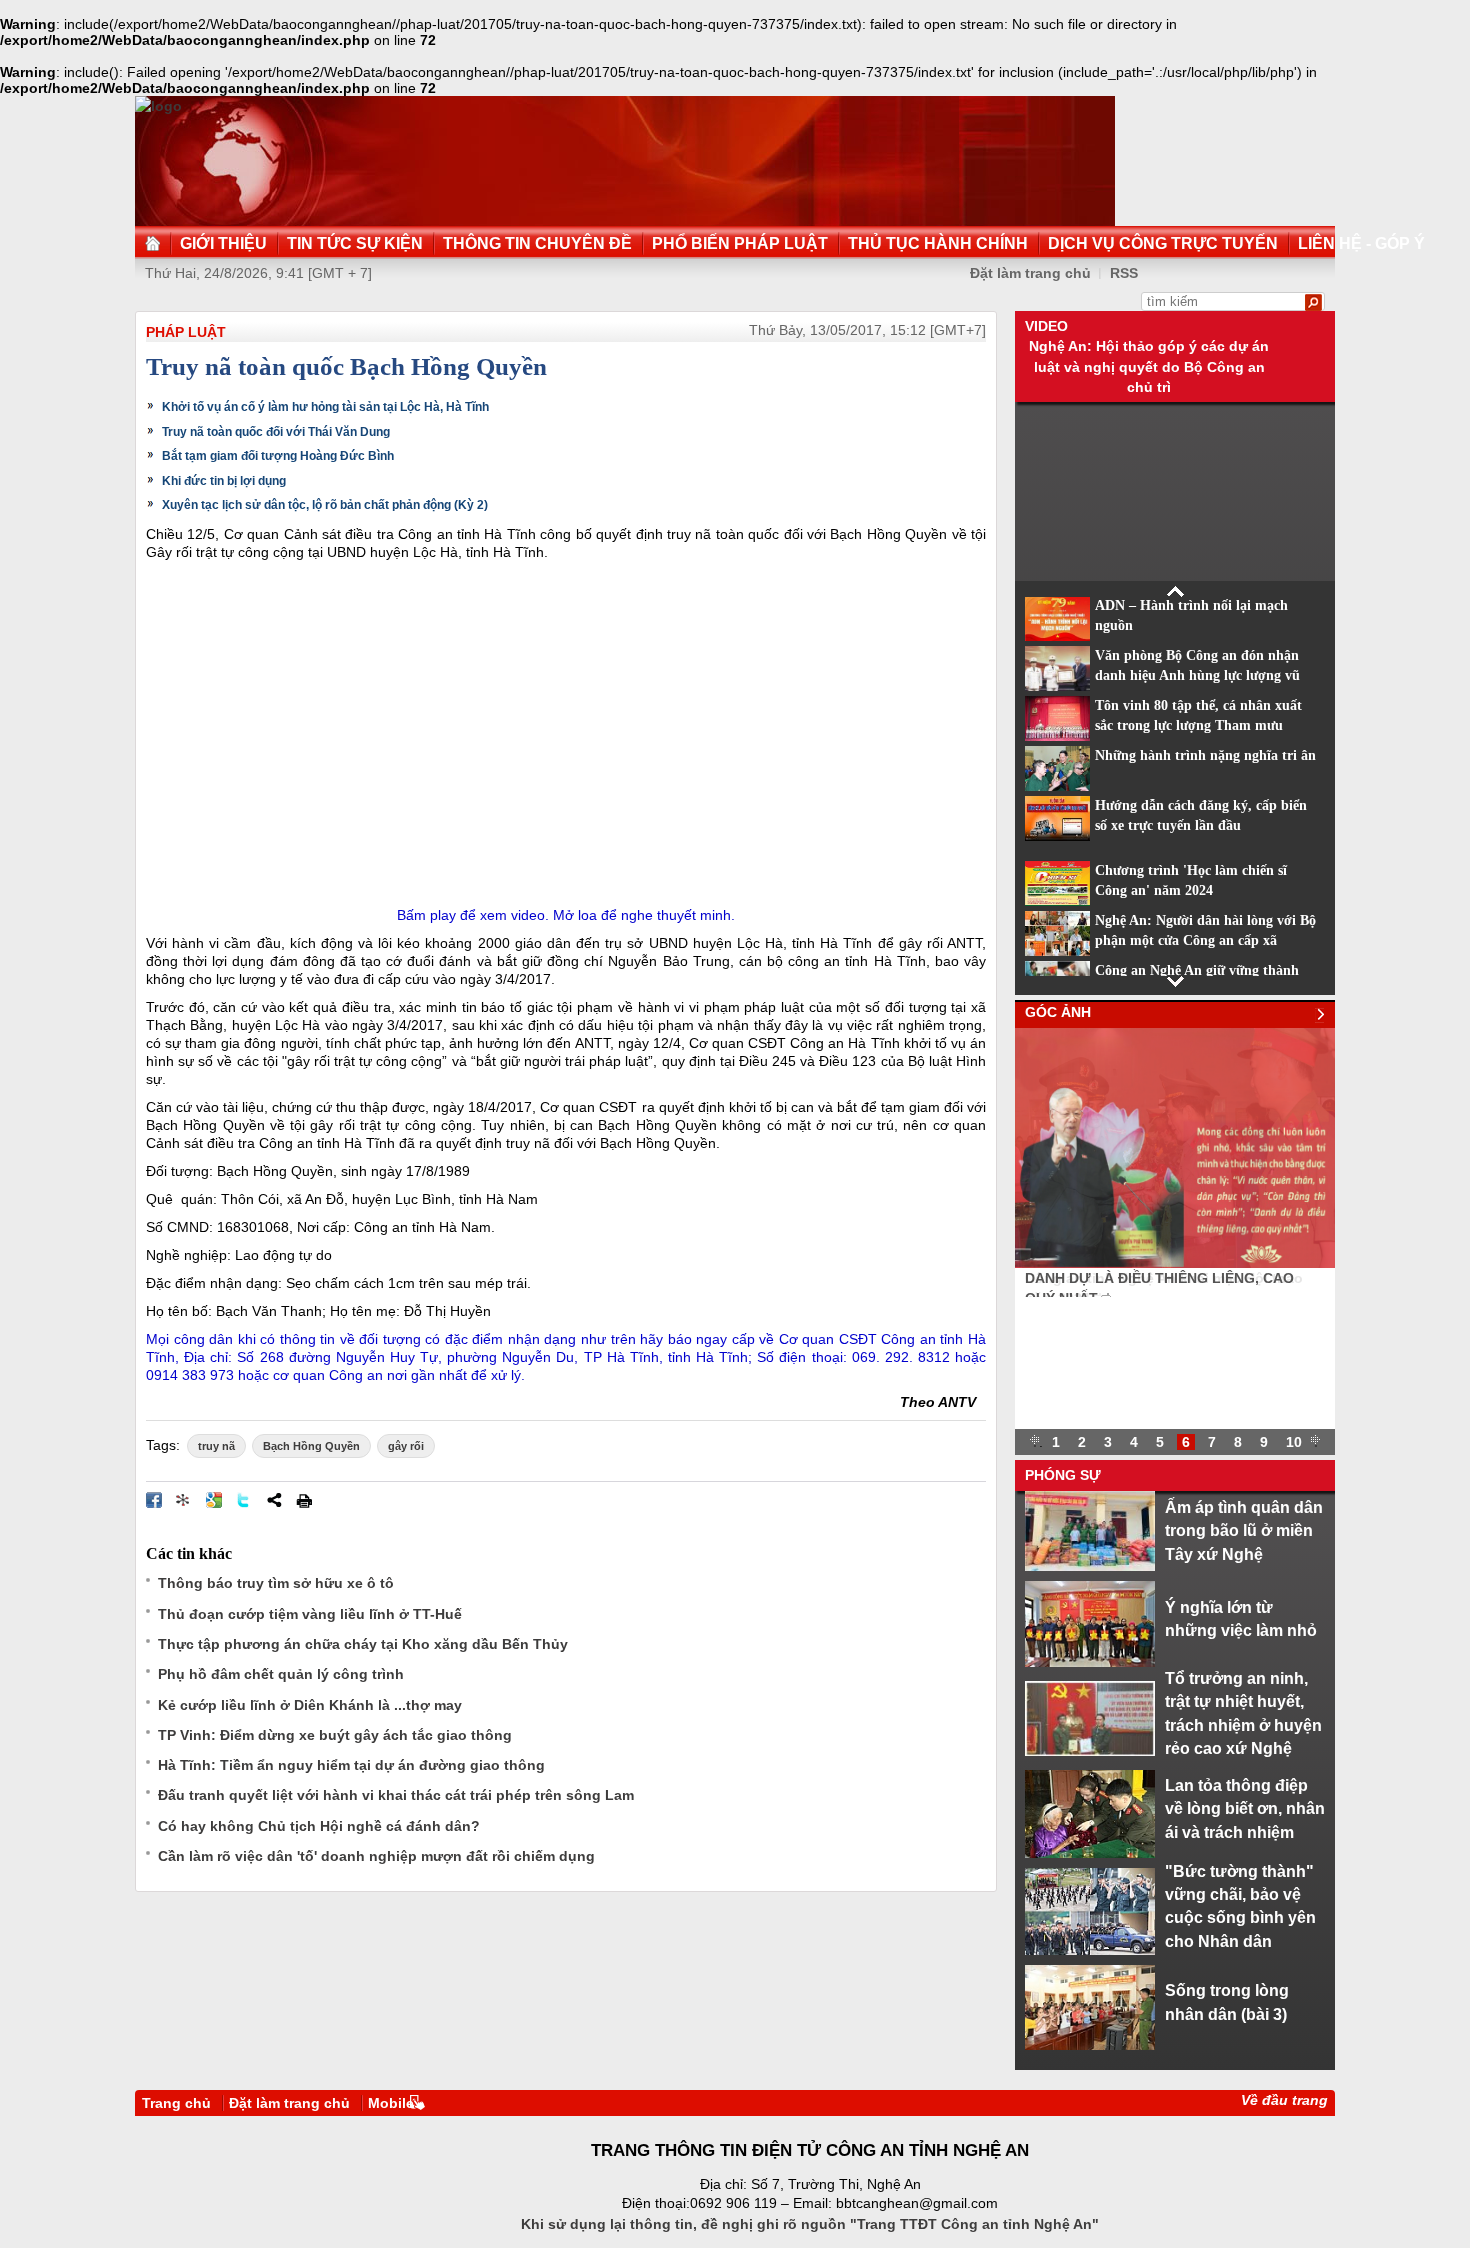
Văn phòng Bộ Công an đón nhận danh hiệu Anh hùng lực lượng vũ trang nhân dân (1197, 676)
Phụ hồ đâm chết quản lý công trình (281, 1674)
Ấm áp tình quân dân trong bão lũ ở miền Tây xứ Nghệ (1244, 1530)
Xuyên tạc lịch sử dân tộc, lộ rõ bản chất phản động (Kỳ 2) (325, 505)
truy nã (216, 1446)
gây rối (406, 1446)
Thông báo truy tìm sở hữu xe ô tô (276, 1583)
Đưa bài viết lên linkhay (184, 1500)
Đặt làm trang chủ (289, 2103)
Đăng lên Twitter (244, 1500)
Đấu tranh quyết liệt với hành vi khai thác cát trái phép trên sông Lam (396, 1795)
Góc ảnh (1058, 1012)
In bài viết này (304, 1500)
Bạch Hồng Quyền (311, 1446)
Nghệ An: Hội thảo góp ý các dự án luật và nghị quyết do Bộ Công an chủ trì (1149, 366)
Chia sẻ (274, 1500)
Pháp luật (186, 332)
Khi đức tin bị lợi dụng (224, 481)
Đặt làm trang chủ (1030, 273)
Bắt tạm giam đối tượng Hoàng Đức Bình (278, 456)
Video (1046, 326)
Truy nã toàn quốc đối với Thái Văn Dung (276, 432)
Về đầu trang (1284, 2100)
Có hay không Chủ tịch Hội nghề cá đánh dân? (319, 1826)
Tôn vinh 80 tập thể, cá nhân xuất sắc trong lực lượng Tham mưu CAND (1198, 726)
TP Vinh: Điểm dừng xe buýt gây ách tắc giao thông (335, 1735)
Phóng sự (1063, 1475)
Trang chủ (176, 2103)
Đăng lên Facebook (154, 1500)
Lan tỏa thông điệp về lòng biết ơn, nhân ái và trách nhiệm (1245, 1808)
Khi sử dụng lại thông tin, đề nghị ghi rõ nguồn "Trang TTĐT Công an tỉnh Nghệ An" (810, 2224)
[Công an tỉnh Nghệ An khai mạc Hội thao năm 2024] (1175, 1263)
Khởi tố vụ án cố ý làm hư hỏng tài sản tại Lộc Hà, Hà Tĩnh (325, 407)
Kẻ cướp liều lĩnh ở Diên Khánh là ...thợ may (310, 1705)
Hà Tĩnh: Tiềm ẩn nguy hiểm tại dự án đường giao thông (351, 1765)
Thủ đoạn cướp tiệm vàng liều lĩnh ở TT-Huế (310, 1614)
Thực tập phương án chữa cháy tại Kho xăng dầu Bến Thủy (363, 1644)
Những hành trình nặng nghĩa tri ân (1205, 755)
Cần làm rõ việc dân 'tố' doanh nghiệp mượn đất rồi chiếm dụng (376, 1856)
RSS (1124, 273)
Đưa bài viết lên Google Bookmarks (214, 1500)
